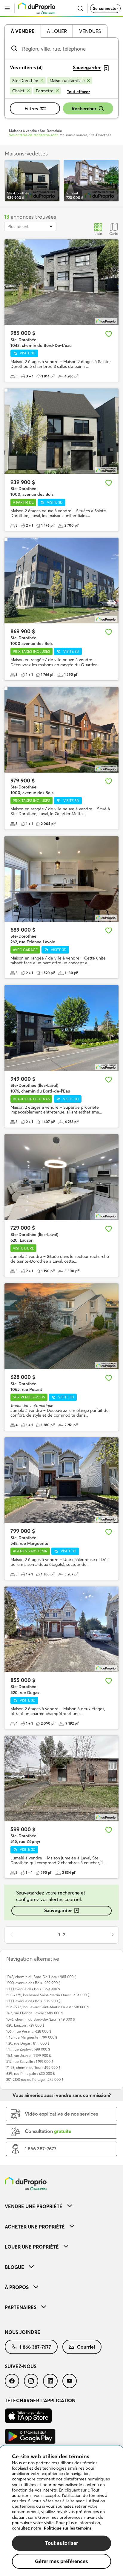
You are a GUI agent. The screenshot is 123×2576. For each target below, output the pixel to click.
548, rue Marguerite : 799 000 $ (32, 2037)
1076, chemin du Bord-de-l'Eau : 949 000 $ (41, 2019)
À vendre (23, 31)
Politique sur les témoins (68, 2528)
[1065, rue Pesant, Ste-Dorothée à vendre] (61, 1326)
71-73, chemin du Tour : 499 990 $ (33, 2067)
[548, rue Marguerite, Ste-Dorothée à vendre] (61, 1480)
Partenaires (21, 2307)
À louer (57, 31)
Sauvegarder (58, 1910)
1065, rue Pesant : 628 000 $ (29, 2031)
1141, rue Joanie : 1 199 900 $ (29, 2055)
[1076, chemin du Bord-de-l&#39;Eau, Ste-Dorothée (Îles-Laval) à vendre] (61, 1028)
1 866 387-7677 (35, 2347)
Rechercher (84, 108)
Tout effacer (78, 92)
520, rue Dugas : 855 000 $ (28, 2043)
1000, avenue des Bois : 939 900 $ (33, 1983)
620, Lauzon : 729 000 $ (25, 2025)
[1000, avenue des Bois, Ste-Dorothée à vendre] (61, 432)
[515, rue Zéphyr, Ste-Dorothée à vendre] (61, 1779)
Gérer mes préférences (61, 2561)
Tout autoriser (61, 2543)
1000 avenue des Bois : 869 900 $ (33, 1989)
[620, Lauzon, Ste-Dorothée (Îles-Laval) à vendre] (61, 1177)
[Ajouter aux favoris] (109, 334)
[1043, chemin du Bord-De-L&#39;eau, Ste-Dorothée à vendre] (61, 282)
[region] (61, 2511)
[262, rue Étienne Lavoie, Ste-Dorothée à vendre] (61, 879)
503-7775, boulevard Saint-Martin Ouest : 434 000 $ (48, 1995)
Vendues (90, 31)
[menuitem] (61, 2206)
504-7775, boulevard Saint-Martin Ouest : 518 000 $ (48, 2007)
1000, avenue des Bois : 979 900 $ (33, 2001)
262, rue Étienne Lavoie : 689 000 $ (35, 2013)
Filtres (31, 108)
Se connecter (105, 8)
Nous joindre (23, 2332)
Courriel (86, 2347)
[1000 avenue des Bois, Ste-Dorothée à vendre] (61, 581)
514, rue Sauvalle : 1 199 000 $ (30, 2061)
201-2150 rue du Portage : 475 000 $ (35, 2079)
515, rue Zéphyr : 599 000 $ (28, 2049)
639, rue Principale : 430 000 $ (31, 2073)
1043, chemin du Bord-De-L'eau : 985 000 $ (41, 1977)
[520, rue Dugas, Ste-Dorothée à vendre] (61, 1630)
